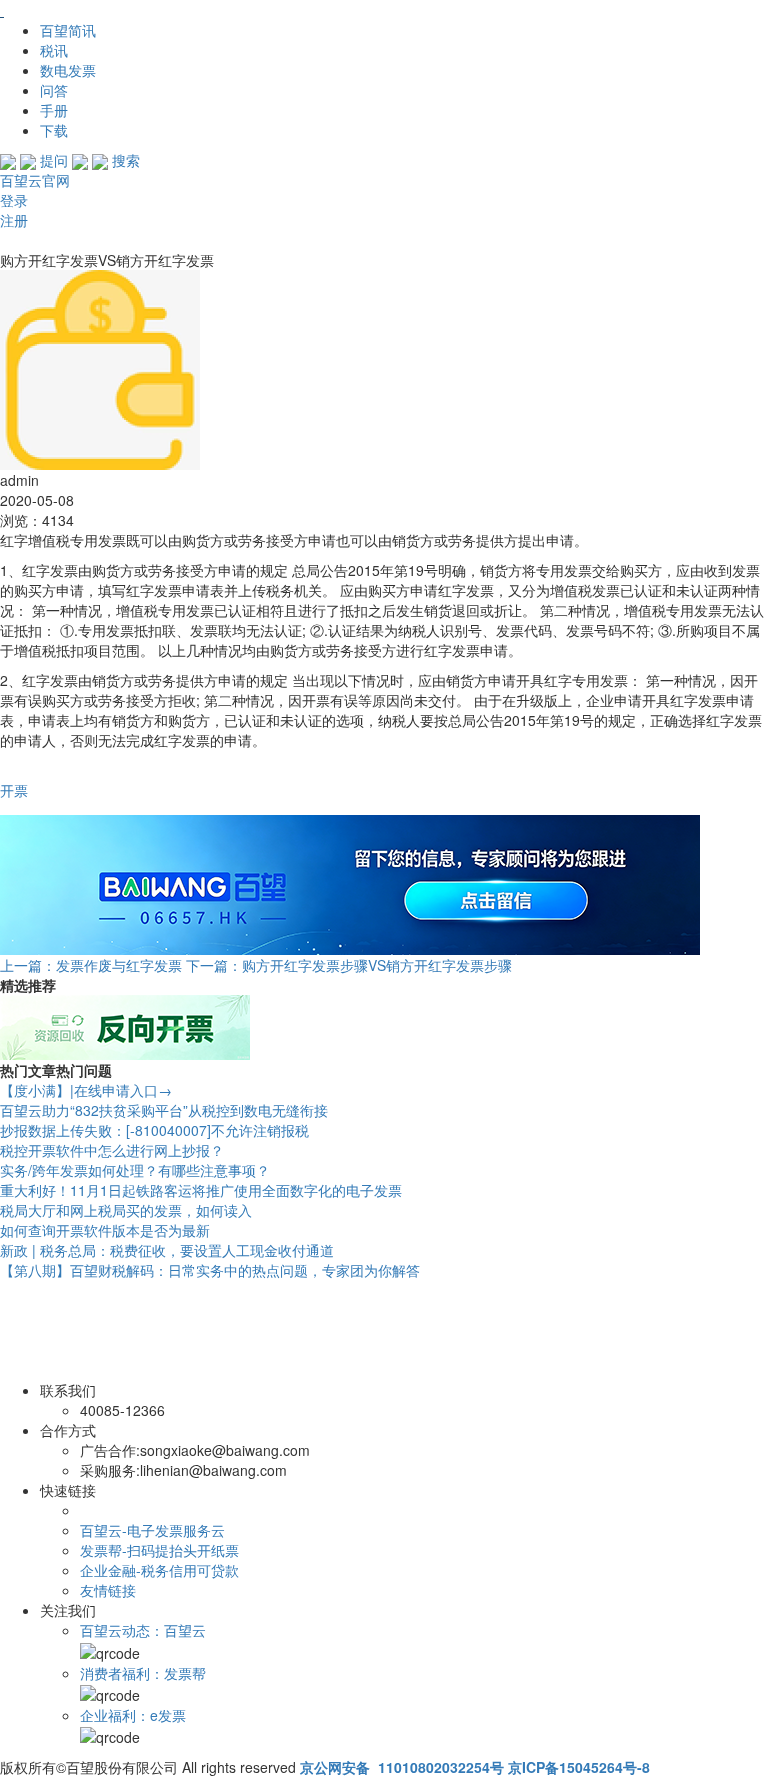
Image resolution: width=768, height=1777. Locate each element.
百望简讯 (68, 30)
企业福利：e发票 (133, 1715)
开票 (14, 790)
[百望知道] (100, 10)
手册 (54, 110)
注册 (14, 220)
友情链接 (108, 1590)
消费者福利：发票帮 (143, 1673)
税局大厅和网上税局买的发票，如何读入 (126, 1210)
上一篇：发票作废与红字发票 (91, 965)
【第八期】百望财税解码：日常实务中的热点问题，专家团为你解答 (210, 1270)
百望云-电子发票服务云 (152, 1530)
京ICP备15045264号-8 (579, 1767)
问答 (54, 90)
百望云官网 (35, 180)
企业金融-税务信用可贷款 (159, 1570)
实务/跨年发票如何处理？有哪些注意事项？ (135, 1170)
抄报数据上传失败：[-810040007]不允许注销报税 (154, 1130)
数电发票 (68, 70)
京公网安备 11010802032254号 (402, 1767)
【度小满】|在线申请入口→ (86, 1090)
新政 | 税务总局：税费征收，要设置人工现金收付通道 (167, 1250)
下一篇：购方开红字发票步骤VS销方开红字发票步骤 (349, 965)
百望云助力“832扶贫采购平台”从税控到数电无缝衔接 (164, 1110)
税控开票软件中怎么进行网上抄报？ (112, 1150)
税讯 (54, 50)
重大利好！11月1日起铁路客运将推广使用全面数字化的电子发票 (201, 1190)
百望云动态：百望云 (143, 1630)
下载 (54, 130)
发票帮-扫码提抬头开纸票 (159, 1550)
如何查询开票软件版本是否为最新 (105, 1230)
